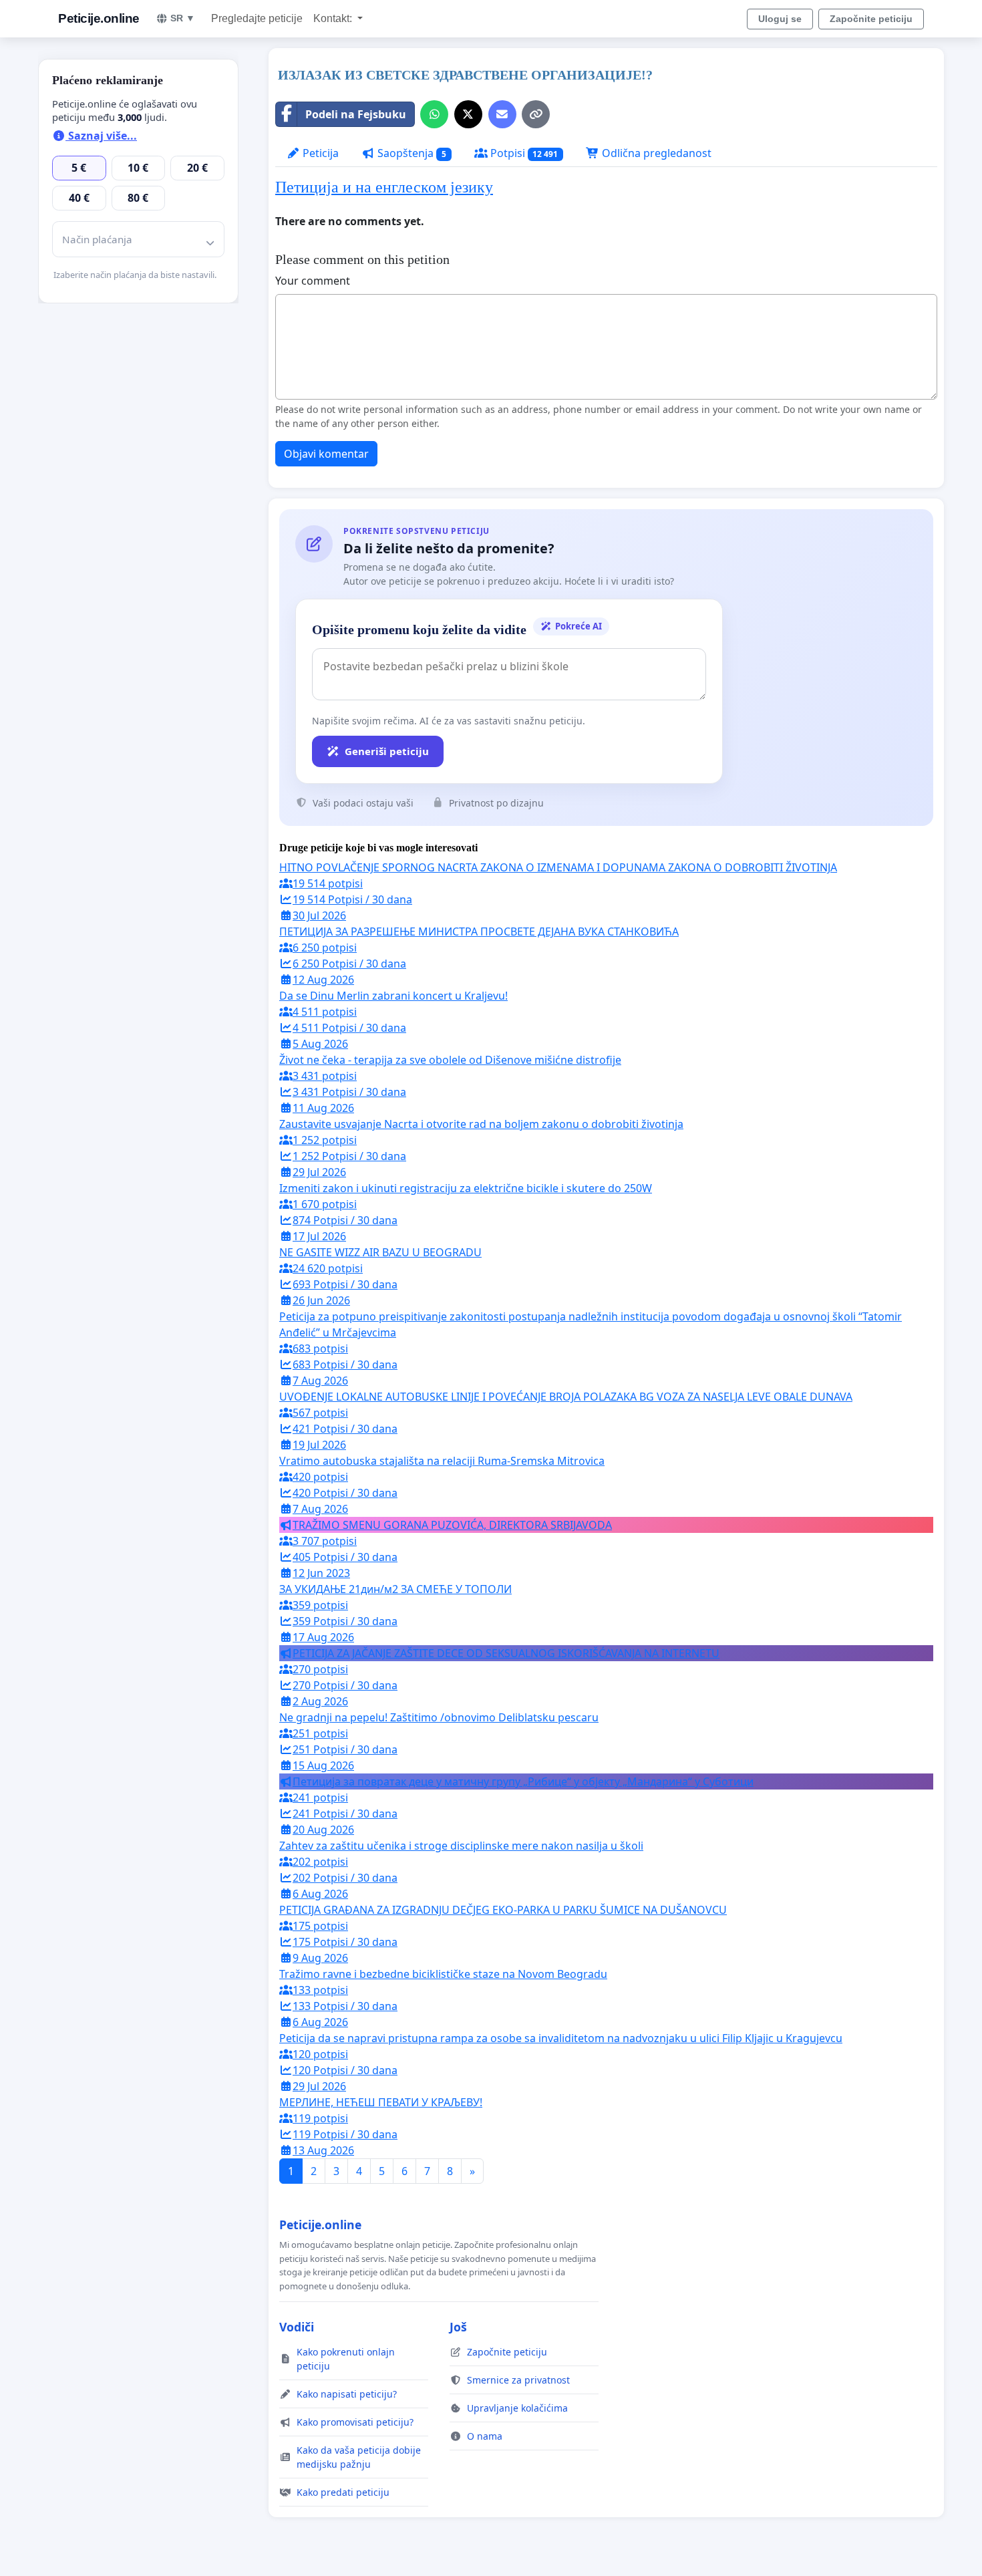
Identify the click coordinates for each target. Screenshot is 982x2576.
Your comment (313, 281)
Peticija (319, 153)
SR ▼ (183, 18)
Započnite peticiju (871, 19)
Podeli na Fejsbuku (356, 114)
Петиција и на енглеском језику (384, 187)
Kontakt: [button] (334, 18)
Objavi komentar (326, 454)
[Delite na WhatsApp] (434, 114)
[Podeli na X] (468, 114)
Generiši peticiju (387, 751)
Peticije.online (99, 18)
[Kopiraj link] (536, 114)
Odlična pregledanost (655, 153)
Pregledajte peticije (257, 18)
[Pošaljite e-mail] (502, 114)
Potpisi (523, 153)
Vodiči (297, 2327)
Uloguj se (780, 19)
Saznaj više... (101, 136)
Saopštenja (411, 153)
